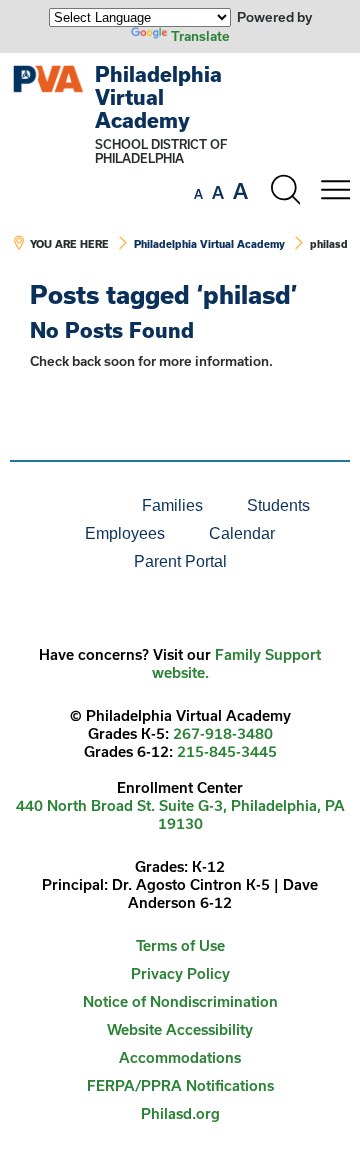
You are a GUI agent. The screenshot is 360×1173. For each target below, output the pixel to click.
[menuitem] (52, 506)
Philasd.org (180, 1113)
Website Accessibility (180, 1029)
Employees (125, 533)
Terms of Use (180, 945)
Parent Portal (180, 561)
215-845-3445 (227, 751)
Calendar (242, 533)
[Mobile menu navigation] (335, 190)
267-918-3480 (223, 733)
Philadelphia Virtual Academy (158, 97)
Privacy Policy (180, 973)
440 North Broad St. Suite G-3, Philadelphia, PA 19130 (180, 814)
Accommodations (180, 1057)
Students (278, 505)
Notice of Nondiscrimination (180, 1001)
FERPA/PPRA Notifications (180, 1085)
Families (172, 505)
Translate (200, 36)
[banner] (180, 167)
